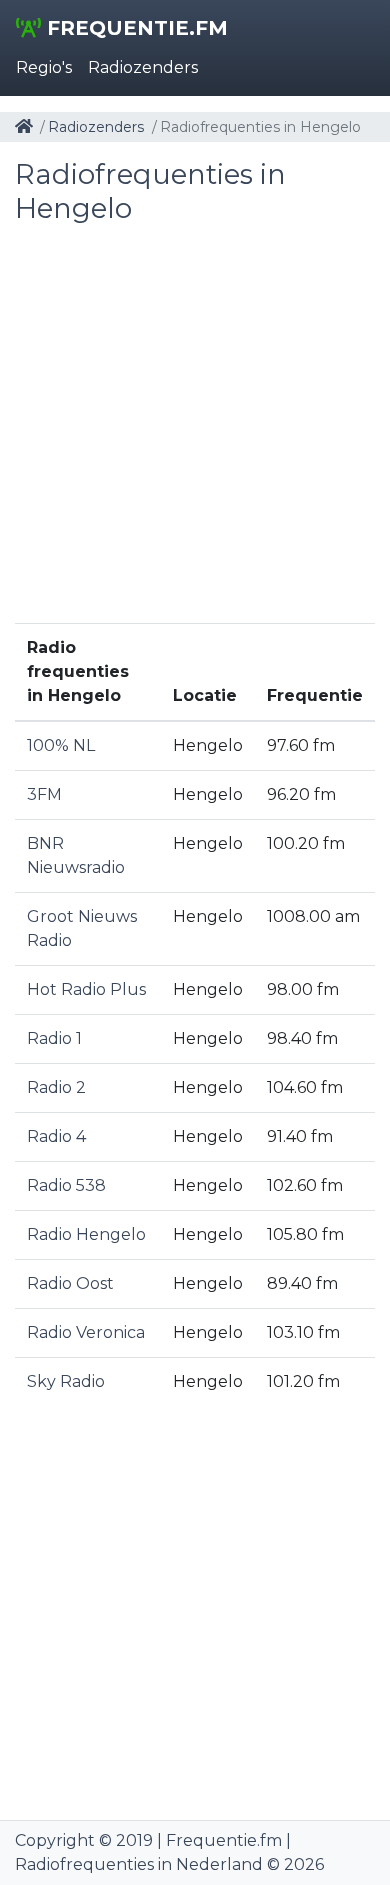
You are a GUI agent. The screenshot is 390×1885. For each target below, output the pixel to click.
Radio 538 (66, 1185)
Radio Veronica (86, 1332)
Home (24, 126)
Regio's (44, 67)
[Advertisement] (195, 428)
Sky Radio (66, 1381)
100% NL (61, 745)
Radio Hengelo (86, 1234)
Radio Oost (70, 1283)
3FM (44, 794)
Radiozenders (143, 67)
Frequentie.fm (134, 28)
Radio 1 (54, 1038)
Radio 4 (56, 1136)
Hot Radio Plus (86, 989)
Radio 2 (56, 1087)
